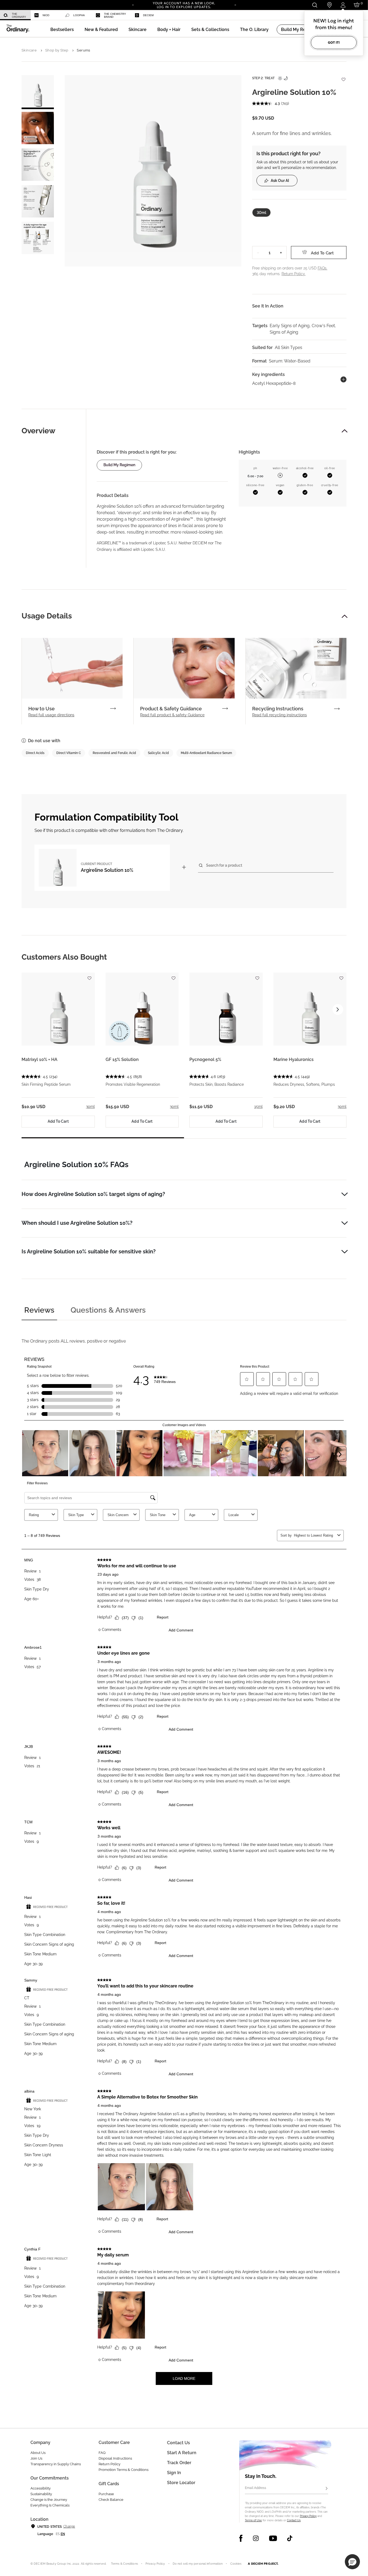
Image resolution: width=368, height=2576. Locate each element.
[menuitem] (15, 15)
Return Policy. (294, 274)
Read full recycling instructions (280, 715)
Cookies (236, 2564)
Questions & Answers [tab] (108, 1310)
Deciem (148, 15)
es (58, 2534)
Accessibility (41, 2488)
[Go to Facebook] (241, 2538)
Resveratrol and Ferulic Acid (114, 753)
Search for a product (224, 865)
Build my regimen (119, 465)
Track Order (179, 2463)
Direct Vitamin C (69, 753)
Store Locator (181, 2483)
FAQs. (322, 268)
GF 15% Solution (122, 1059)
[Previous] (133, 5)
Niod (46, 15)
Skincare (29, 50)
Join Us (36, 2458)
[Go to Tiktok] (290, 2538)
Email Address (256, 2488)
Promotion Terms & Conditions (124, 2470)
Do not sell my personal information (198, 2564)
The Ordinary (19, 15)
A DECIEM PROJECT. (263, 2564)
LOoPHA (79, 15)
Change (69, 2526)
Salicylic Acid (158, 753)
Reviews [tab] (39, 1310)
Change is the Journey (49, 2500)
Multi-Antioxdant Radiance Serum (206, 753)
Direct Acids (35, 753)
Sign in (174, 2473)
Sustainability (41, 2494)
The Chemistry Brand (115, 15)
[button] (101, 30)
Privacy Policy (308, 2516)
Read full (51, 715)
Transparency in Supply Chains (56, 2464)
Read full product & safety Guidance (172, 715)
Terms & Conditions (124, 2564)
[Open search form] (315, 5)
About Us (38, 2453)
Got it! (334, 42)
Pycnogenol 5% (205, 1059)
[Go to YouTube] (273, 2538)
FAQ (102, 2453)
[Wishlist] (343, 77)
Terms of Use (253, 2520)
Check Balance (111, 2500)
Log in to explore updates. (184, 7)
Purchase (106, 2494)
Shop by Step (57, 50)
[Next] (235, 5)
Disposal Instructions (115, 2458)
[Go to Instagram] (256, 2538)
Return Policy (110, 2464)
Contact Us (294, 2520)
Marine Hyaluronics (294, 1059)
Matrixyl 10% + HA (39, 1059)
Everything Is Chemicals (50, 2505)
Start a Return (182, 2453)
